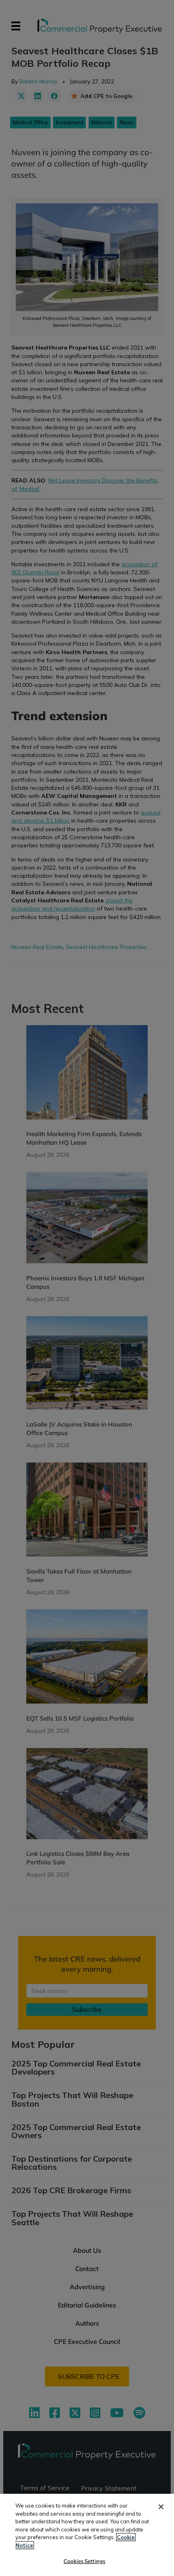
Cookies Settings (84, 2561)
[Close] (161, 2507)
